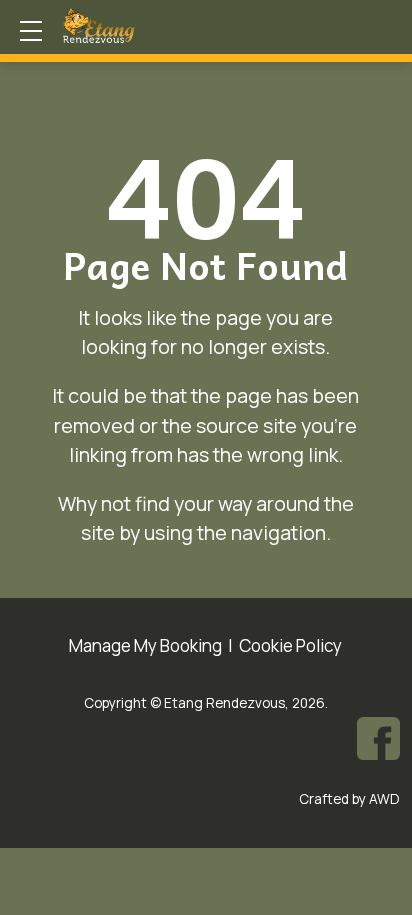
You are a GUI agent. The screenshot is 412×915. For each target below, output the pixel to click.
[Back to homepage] (138, 26)
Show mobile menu (31, 31)
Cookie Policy (290, 645)
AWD (384, 799)
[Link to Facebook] (378, 738)
